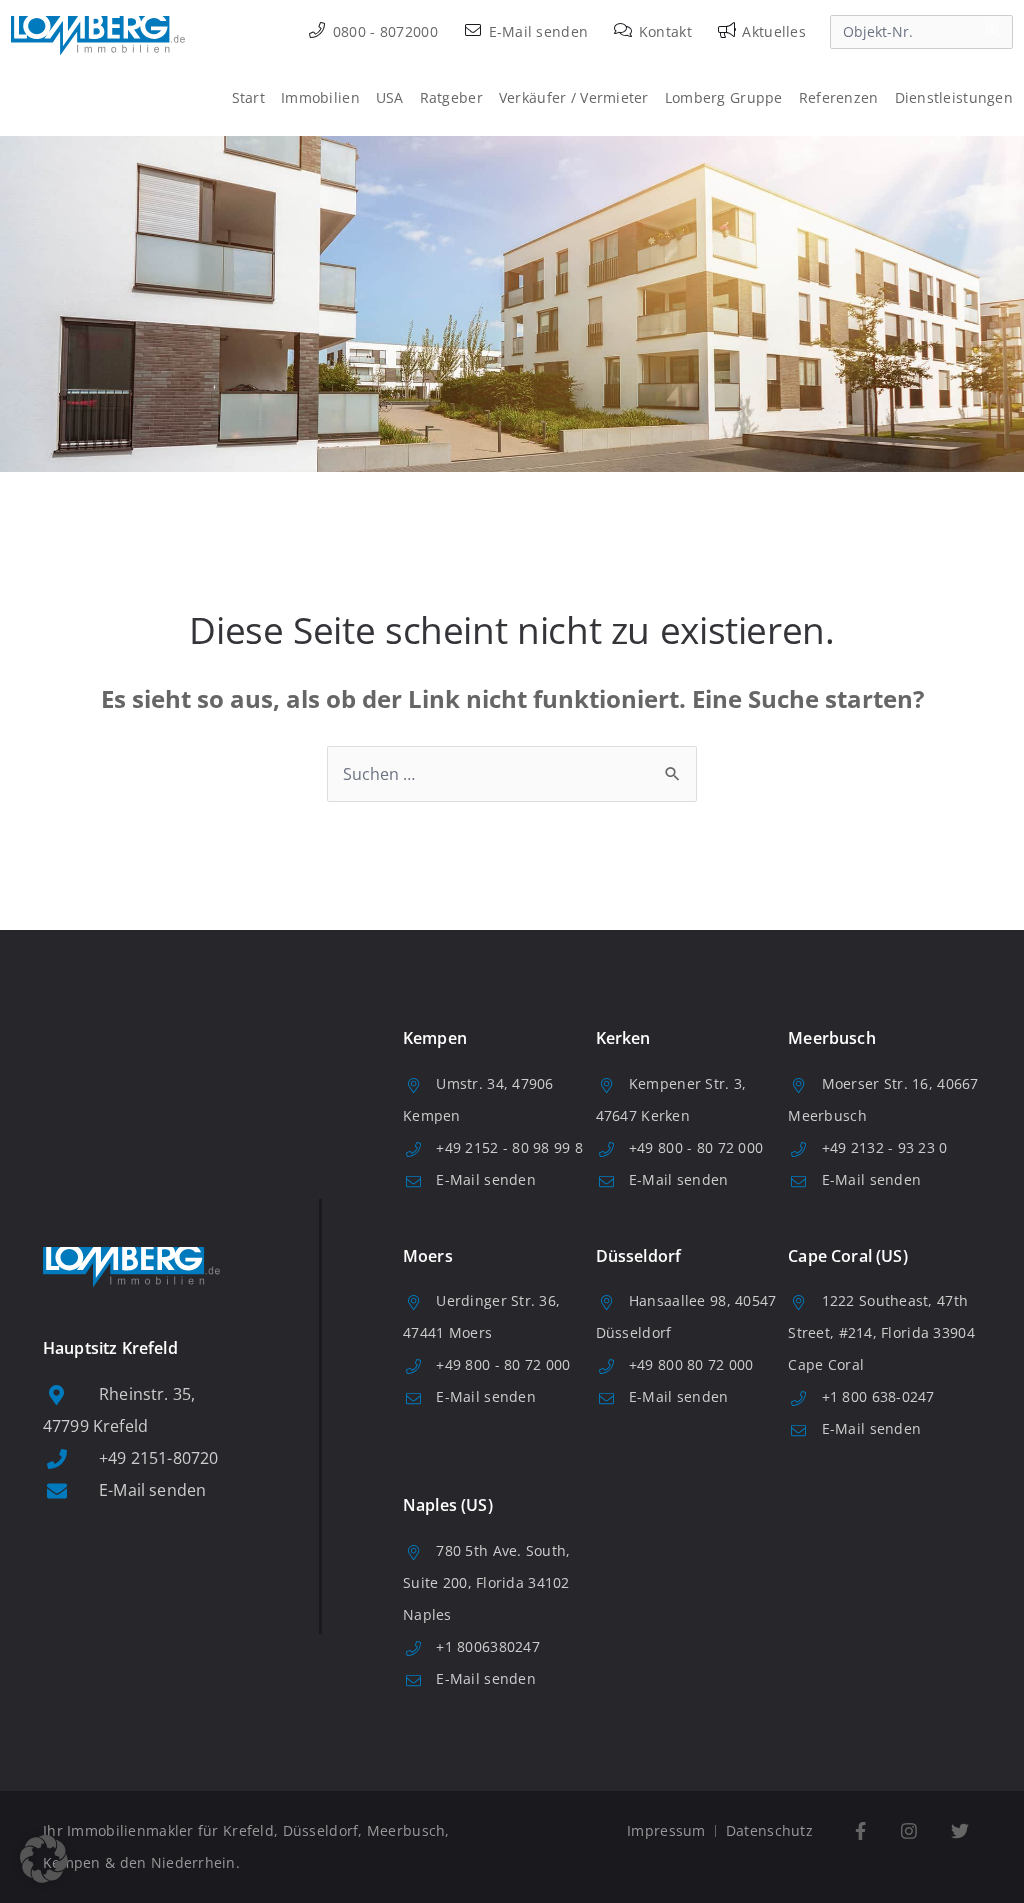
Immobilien (320, 97)
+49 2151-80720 (158, 1458)
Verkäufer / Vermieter (574, 97)
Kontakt (663, 31)
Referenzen (839, 97)
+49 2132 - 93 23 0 (885, 1147)
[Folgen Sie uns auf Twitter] (960, 1831)
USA (390, 97)
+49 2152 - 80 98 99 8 (509, 1147)
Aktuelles (772, 31)
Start (248, 97)
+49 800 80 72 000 (691, 1364)
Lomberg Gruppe (724, 97)
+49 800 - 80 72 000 (696, 1147)
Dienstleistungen (954, 97)
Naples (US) (448, 1505)
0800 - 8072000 (383, 31)
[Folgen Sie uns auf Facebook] (860, 1831)
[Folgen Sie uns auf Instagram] (908, 1831)
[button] (44, 1859)
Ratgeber (451, 97)
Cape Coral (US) (847, 1256)
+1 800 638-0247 (878, 1396)
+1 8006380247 (488, 1646)
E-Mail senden (536, 31)
